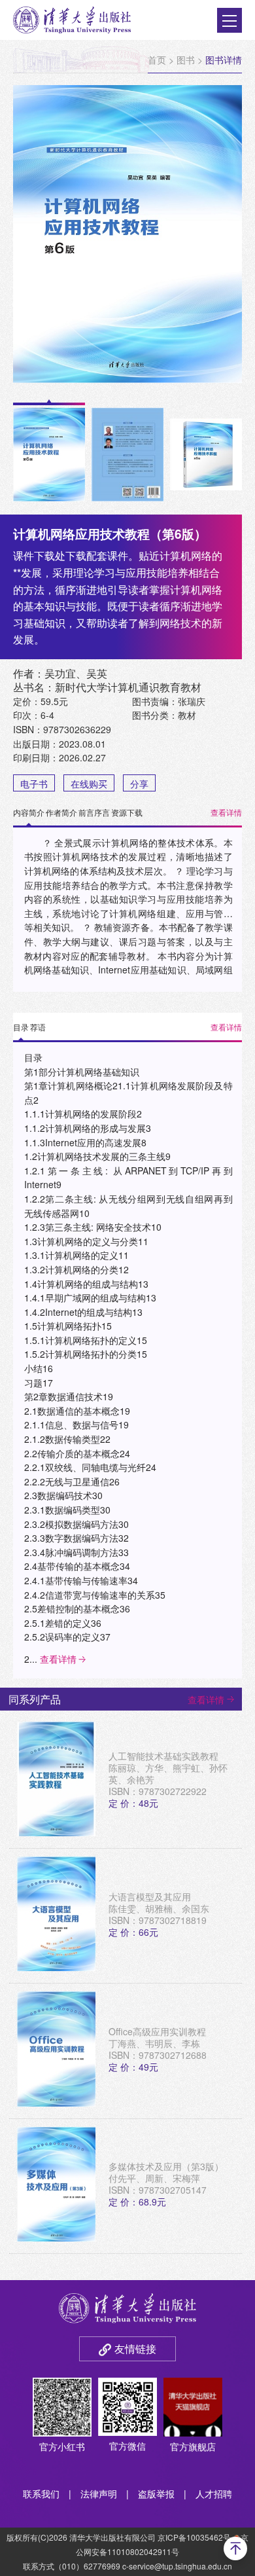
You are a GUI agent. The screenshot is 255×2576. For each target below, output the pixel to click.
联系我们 (41, 2494)
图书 (186, 60)
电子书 (34, 784)
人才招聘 (214, 2494)
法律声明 (99, 2494)
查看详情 (226, 812)
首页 (157, 60)
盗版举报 (156, 2494)
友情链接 (135, 2349)
